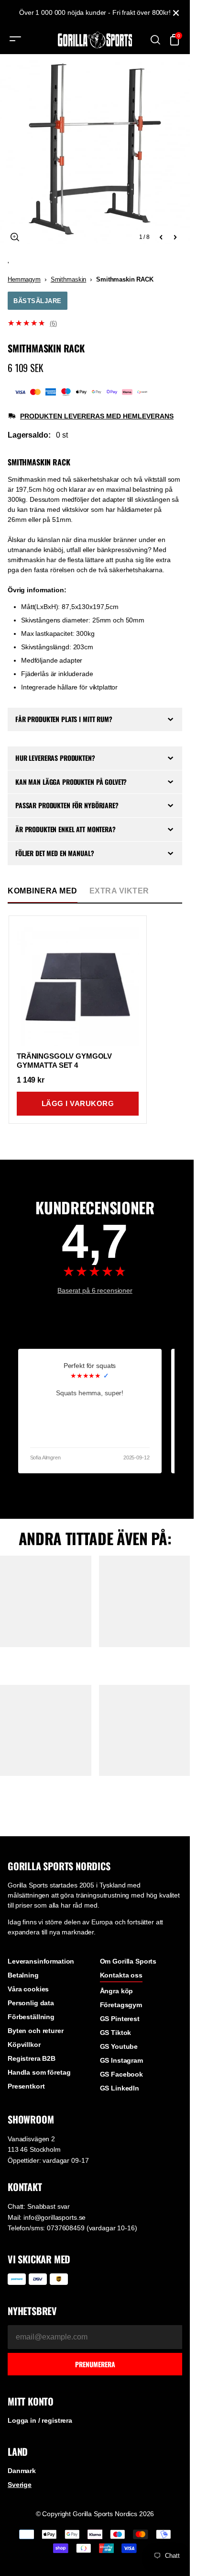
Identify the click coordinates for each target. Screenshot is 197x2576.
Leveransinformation (41, 1961)
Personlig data (31, 2003)
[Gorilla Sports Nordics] (95, 40)
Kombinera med (43, 891)
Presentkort (26, 2086)
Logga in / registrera (40, 2420)
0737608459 (66, 2228)
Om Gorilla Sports (128, 1961)
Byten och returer (36, 2031)
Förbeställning (31, 2017)
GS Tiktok (116, 2033)
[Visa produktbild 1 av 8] (95, 149)
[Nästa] (175, 237)
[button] (95, 323)
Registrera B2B (32, 2058)
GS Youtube (119, 2046)
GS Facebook (121, 2074)
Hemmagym (24, 279)
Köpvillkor (24, 2045)
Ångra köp (117, 1991)
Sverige (20, 2485)
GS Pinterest (120, 2019)
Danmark (22, 2471)
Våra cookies (28, 1989)
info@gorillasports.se (55, 2217)
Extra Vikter (119, 891)
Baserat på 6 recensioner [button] (95, 1290)
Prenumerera (95, 2364)
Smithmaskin (68, 279)
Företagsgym (121, 2005)
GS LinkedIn (120, 2088)
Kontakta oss (121, 1975)
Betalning (23, 1975)
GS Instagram (121, 2060)
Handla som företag (39, 2072)
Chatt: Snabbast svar (39, 2206)
